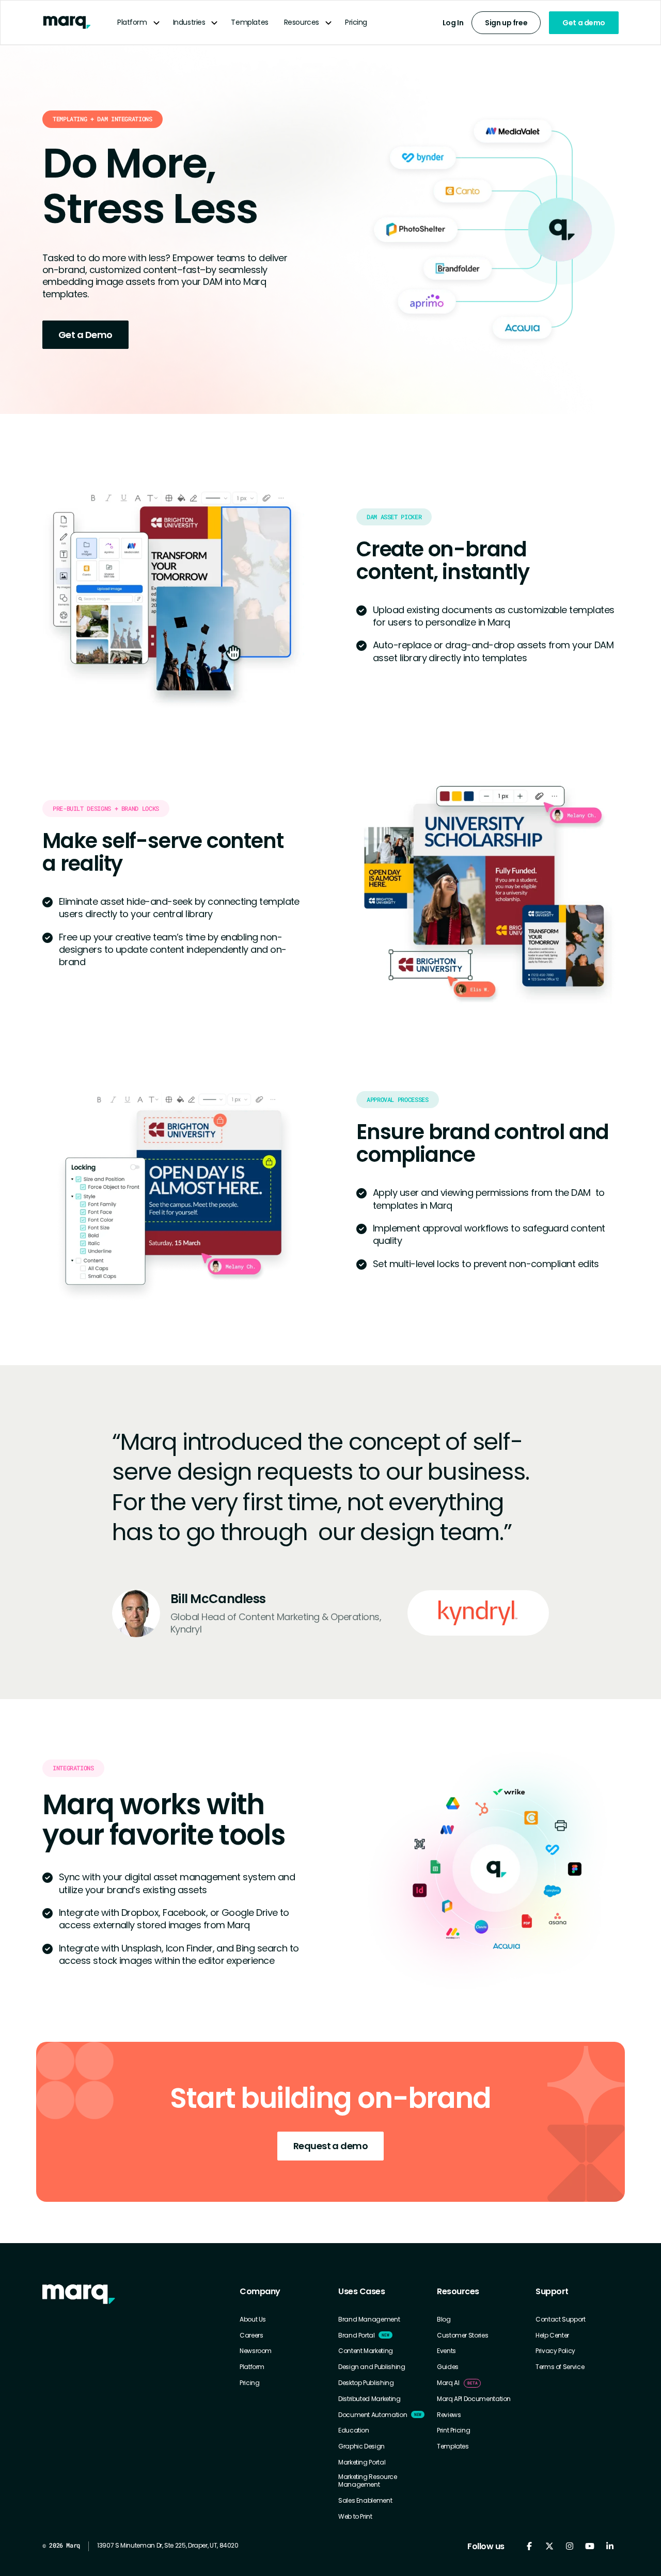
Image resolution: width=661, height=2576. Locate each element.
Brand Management (369, 2319)
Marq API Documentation (474, 2399)
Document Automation (373, 2415)
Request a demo (330, 2146)
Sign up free (506, 23)
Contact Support (561, 2319)
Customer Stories (462, 2335)
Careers (251, 2335)
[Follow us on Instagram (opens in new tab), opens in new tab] (569, 2546)
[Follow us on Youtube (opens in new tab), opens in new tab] (589, 2546)
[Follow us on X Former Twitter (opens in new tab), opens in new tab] (549, 2546)
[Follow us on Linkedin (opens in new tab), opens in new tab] (610, 2546)
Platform (132, 22)
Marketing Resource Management (368, 2481)
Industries (189, 22)
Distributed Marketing (369, 2399)
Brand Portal (357, 2335)
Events (446, 2351)
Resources (302, 22)
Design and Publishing (372, 2367)
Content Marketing (366, 2351)
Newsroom (256, 2351)
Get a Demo (85, 335)
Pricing (356, 22)
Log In (453, 23)
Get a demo (584, 23)
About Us (253, 2319)
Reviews (449, 2415)
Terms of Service (560, 2367)
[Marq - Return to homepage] (79, 2294)
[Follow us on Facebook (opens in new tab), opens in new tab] (529, 2546)
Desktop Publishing (366, 2383)
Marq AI (448, 2383)
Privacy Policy (555, 2351)
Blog (444, 2319)
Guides (448, 2367)
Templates (249, 22)
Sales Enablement (365, 2501)
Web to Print (355, 2517)
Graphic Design (361, 2446)
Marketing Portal (362, 2462)
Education (354, 2430)
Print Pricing (453, 2430)
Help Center (552, 2335)
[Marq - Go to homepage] (67, 22)
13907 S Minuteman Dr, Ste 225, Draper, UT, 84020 (168, 2545)
